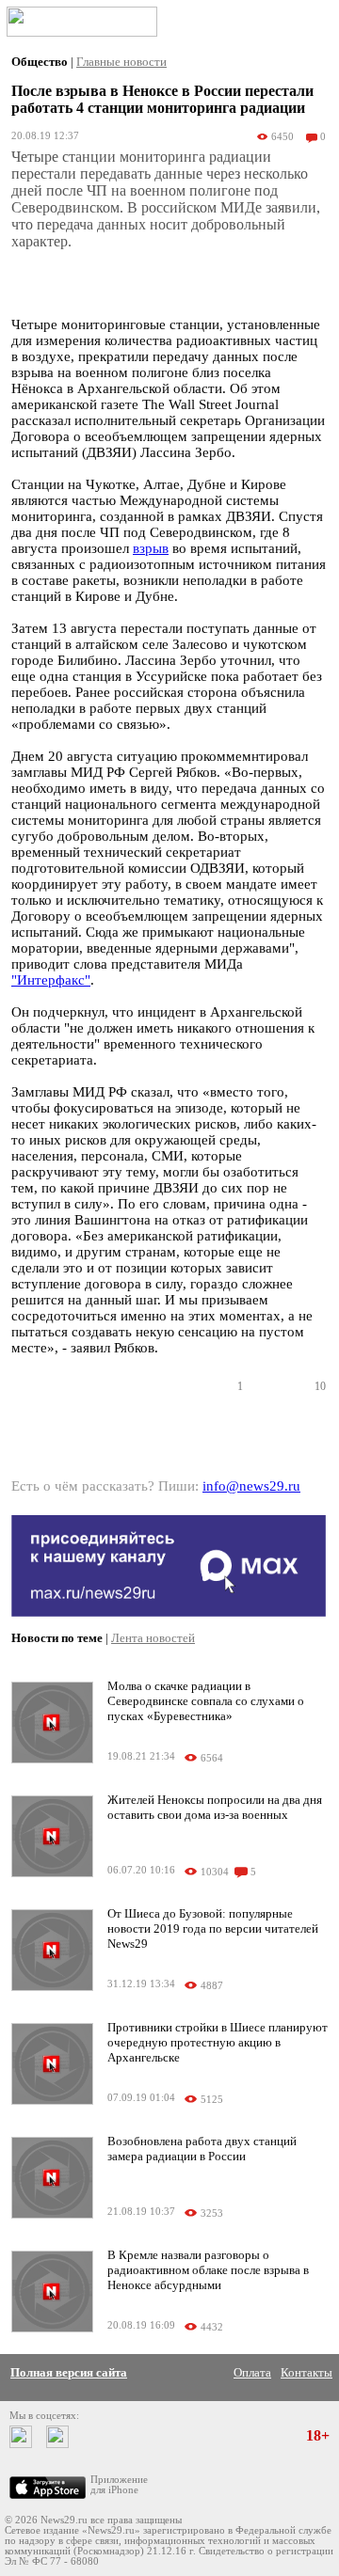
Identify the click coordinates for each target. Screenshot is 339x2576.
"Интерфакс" (51, 980)
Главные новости (121, 62)
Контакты (307, 2372)
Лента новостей (153, 1638)
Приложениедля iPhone (119, 2485)
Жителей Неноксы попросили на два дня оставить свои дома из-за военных (215, 1807)
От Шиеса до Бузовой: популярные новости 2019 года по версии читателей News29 (213, 1928)
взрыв (151, 548)
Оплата (252, 2372)
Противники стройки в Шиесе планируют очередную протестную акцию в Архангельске (218, 2042)
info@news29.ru (251, 1486)
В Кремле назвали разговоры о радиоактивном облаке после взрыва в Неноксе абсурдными (208, 2270)
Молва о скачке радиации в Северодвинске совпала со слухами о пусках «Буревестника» (206, 1701)
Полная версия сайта (69, 2372)
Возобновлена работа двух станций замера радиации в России (202, 2149)
